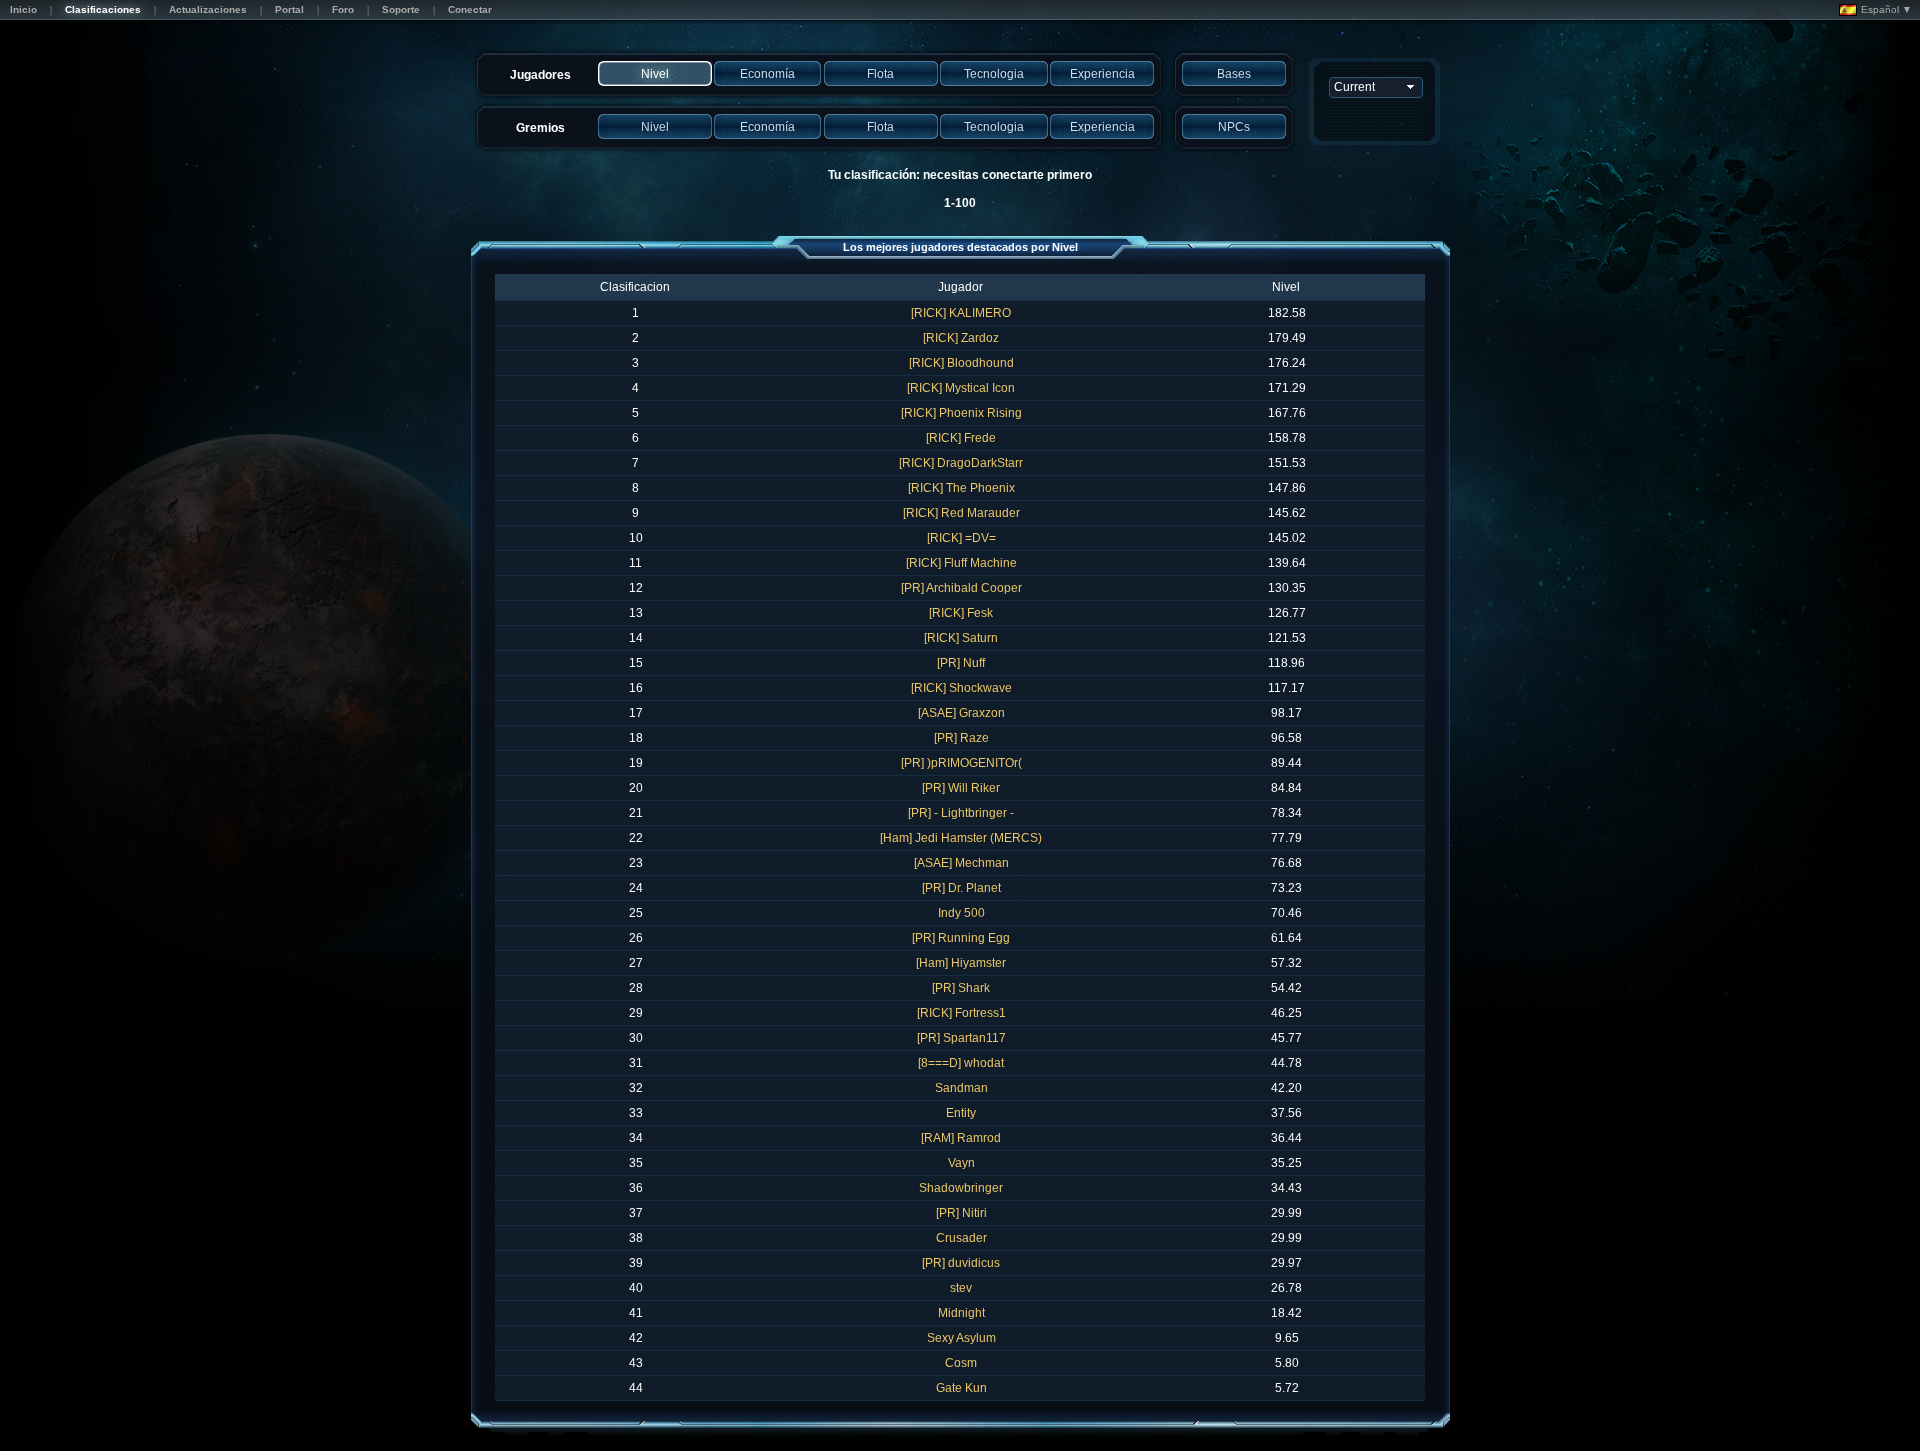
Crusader (961, 1238)
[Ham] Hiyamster (961, 963)
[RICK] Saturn (961, 638)
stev (961, 1288)
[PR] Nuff (961, 663)
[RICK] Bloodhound (961, 363)
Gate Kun (961, 1388)
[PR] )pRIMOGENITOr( (961, 763)
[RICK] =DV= (961, 538)
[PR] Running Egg (961, 938)
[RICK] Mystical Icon (961, 388)
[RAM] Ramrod (961, 1138)
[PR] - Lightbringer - (961, 813)
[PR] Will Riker (961, 788)
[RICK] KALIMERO (961, 313)
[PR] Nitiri (961, 1213)
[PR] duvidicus (961, 1263)
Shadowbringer (961, 1188)
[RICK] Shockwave (961, 688)
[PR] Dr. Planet (961, 888)
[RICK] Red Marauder (961, 513)
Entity (961, 1113)
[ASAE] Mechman (961, 863)
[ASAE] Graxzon (961, 713)
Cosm (961, 1363)
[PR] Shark (961, 988)
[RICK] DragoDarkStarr (961, 463)
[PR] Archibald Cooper (961, 588)
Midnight (961, 1313)
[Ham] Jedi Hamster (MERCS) (961, 838)
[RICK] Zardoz (961, 338)
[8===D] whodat (961, 1063)
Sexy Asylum (961, 1338)
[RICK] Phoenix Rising (961, 413)
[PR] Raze (961, 738)
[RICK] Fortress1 (961, 1013)
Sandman (961, 1088)
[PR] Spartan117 (961, 1038)
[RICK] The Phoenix (961, 488)
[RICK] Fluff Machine (961, 563)
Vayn (961, 1163)
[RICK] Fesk (961, 613)
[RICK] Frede (961, 438)
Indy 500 (961, 913)
